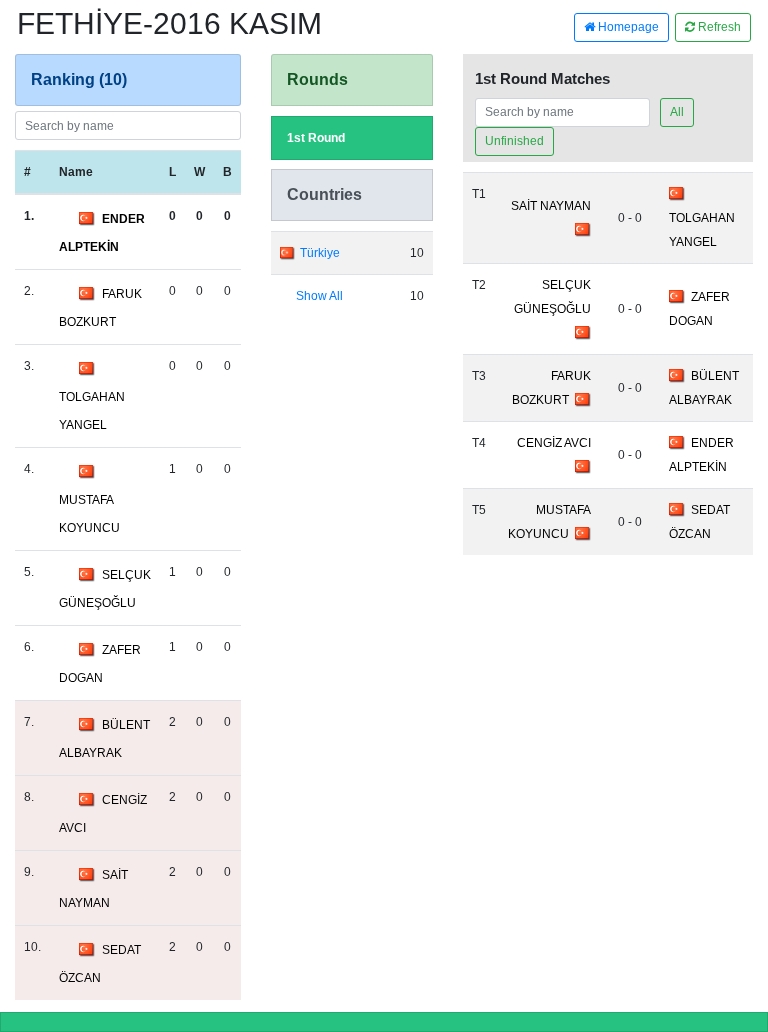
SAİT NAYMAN (551, 206)
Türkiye (320, 253)
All (677, 112)
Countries (324, 194)
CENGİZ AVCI (554, 443)
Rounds (317, 79)
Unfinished (514, 141)
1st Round (316, 138)
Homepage (627, 27)
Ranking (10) (79, 79)
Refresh (718, 27)
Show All (319, 296)
